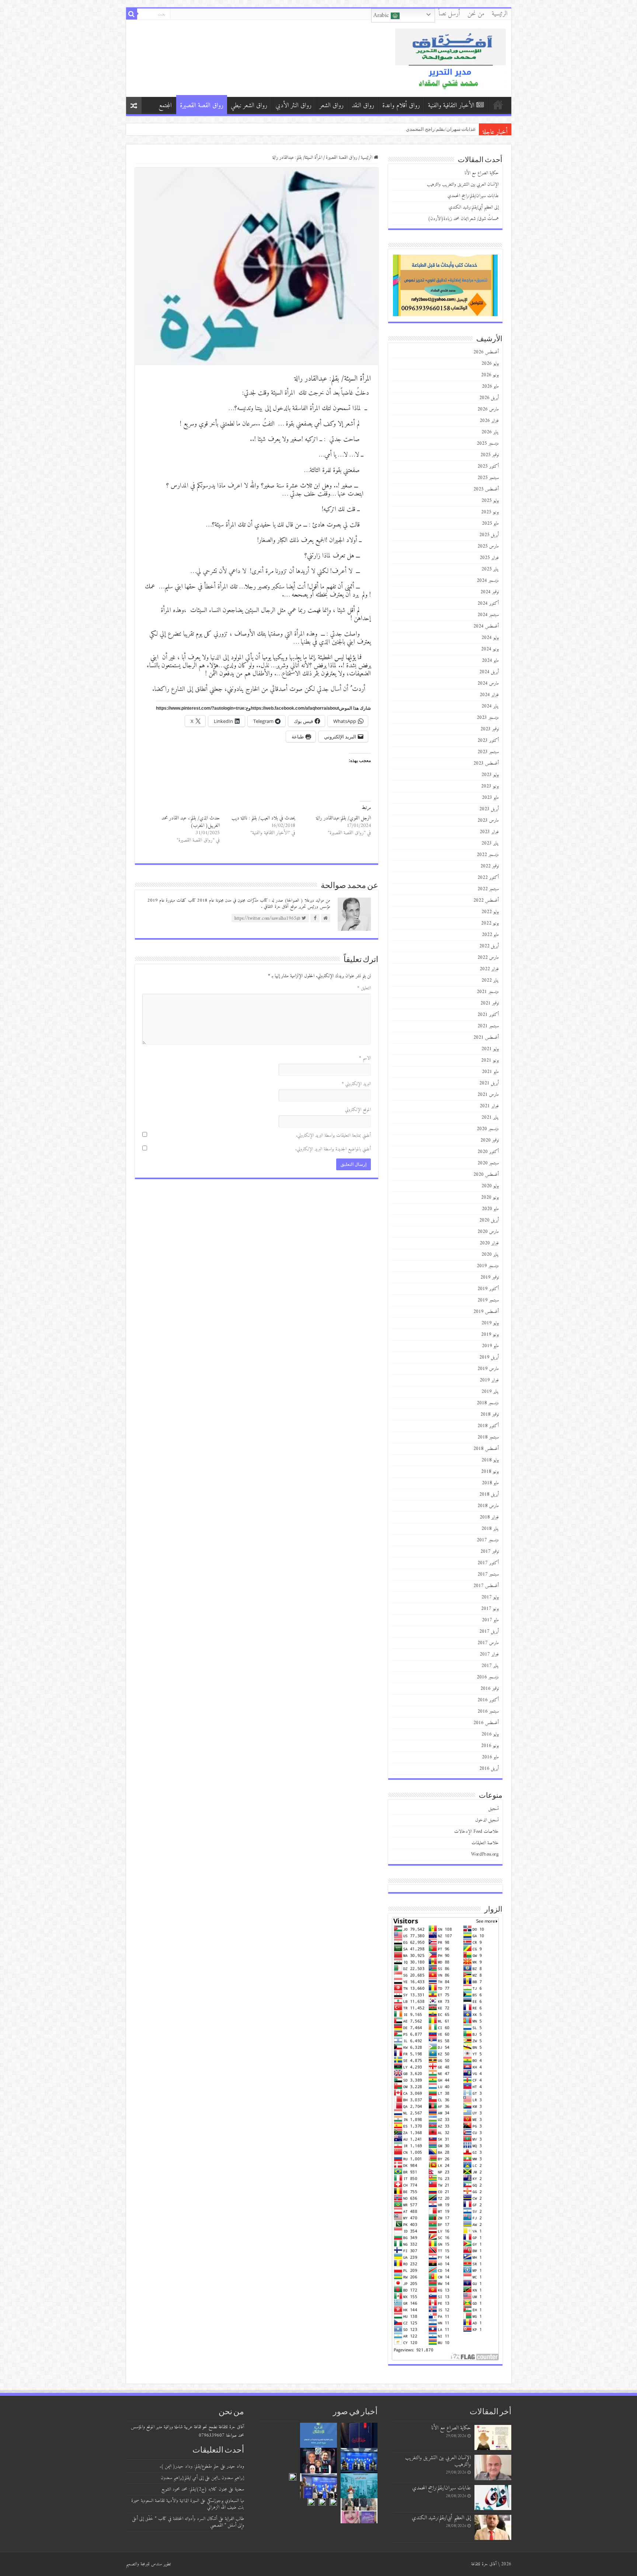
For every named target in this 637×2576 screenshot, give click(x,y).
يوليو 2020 (490, 1186)
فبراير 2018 (489, 1517)
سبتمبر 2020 (488, 1163)
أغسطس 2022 (486, 900)
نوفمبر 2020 (490, 1140)
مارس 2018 (488, 1506)
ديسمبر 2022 (488, 855)
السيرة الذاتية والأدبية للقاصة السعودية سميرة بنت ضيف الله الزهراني (188, 2504)
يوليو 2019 (490, 1323)
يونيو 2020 (490, 1197)
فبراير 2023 (489, 832)
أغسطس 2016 (486, 1723)
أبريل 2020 (489, 1220)
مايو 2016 (490, 1757)
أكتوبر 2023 (488, 740)
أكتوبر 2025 (488, 466)
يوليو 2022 (490, 912)
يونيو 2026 (490, 375)
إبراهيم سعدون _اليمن (228, 2478)
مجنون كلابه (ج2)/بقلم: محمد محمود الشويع (194, 2489)
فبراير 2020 (489, 1243)
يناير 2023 (490, 843)
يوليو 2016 (490, 1734)
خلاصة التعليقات (485, 1843)
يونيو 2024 (490, 649)
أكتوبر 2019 (488, 1289)
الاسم (365, 1058)
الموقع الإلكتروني (358, 1110)
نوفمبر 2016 (490, 1689)
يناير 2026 (490, 432)
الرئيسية (500, 14)
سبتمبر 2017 (488, 1574)
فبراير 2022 (489, 969)
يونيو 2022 (490, 923)
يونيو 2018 (490, 1471)
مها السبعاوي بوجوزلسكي (225, 2501)
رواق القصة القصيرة (202, 106)
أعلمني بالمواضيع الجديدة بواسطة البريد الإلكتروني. (333, 1149)
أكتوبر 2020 (488, 1152)
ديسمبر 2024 (488, 581)
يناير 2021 (490, 1117)
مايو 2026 (490, 386)
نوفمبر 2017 (490, 1551)
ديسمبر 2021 (488, 992)
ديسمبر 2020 (488, 1129)
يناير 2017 (490, 1666)
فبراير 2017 (489, 1654)
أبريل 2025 (489, 535)
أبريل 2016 (489, 1768)
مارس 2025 (488, 546)
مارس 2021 (488, 1095)
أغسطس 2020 (486, 1175)
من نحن (476, 14)
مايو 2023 (490, 798)
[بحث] (132, 14)
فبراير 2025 (489, 558)
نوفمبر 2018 (490, 1414)
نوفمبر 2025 (490, 455)
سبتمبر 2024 (488, 615)
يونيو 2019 (490, 1334)
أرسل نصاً (449, 14)
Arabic (382, 15)
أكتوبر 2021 (488, 1015)
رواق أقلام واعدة (401, 106)
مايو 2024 (490, 660)
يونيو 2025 (490, 512)
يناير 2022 (490, 980)
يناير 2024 (490, 706)
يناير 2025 (490, 569)
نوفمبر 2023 (490, 729)
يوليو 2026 (490, 363)
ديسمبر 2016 (488, 1677)
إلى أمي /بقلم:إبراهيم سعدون (182, 2478)
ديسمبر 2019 (488, 1266)
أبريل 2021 (489, 1083)
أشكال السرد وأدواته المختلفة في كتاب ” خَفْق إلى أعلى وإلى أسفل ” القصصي (188, 2522)
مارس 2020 (488, 1232)
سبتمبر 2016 (488, 1711)
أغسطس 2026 (486, 352)
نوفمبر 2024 (490, 592)
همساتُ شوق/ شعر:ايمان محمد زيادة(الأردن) (463, 219)
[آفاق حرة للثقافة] (450, 58)
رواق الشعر (332, 106)
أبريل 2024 (489, 672)
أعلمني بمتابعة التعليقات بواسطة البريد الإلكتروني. (333, 1135)
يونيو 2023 (490, 786)
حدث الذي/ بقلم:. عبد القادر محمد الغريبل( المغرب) (191, 822)
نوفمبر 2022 (490, 866)
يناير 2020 (490, 1254)
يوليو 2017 (490, 1597)
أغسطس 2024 (486, 626)
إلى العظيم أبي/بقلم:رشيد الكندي (474, 207)
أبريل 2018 (489, 1494)
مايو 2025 (490, 523)
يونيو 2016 (490, 1746)
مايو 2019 (490, 1346)
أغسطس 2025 (486, 489)
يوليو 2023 (490, 775)
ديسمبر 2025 (488, 443)
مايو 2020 (490, 1209)
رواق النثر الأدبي (293, 106)
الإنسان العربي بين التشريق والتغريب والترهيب (463, 184)
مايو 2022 (490, 935)
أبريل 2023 (489, 809)
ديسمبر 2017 (488, 1540)
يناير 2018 (490, 1529)
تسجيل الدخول (487, 1820)
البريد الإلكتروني (356, 1084)
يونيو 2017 (490, 1609)
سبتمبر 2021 (488, 1026)
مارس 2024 (488, 683)
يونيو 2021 (490, 1060)
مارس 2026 (488, 409)
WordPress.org (485, 1854)
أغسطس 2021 (486, 1037)
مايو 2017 (490, 1620)
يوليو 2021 (490, 1049)
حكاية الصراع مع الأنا (456, 129)
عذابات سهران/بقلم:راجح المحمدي (473, 196)
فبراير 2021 (489, 1106)
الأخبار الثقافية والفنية (451, 106)
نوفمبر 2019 (490, 1277)
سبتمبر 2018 (488, 1437)
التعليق (364, 988)
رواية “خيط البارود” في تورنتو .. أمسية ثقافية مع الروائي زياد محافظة (408, 129)
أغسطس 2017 (486, 1586)
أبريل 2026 (489, 398)
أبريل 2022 (489, 946)
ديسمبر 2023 (488, 718)
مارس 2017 (488, 1643)
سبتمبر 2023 (488, 752)
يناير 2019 (490, 1392)
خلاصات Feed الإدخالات (476, 1831)
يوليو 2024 (490, 638)
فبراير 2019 (489, 1380)
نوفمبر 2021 (490, 1003)
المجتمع (165, 106)
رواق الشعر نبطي (249, 106)
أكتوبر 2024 (488, 603)
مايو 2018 (490, 1483)
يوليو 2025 (490, 501)
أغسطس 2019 (486, 1312)
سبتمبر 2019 (488, 1300)
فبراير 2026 (489, 421)
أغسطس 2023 (486, 763)
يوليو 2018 (490, 1460)
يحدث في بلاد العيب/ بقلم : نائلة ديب (263, 818)
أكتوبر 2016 (488, 1700)
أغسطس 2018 (486, 1449)
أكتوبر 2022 (488, 878)
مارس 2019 (488, 1369)
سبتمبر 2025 (488, 478)
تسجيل (494, 1809)
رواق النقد (363, 106)
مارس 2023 (488, 820)
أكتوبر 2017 (488, 1563)
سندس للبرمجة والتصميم (144, 2564)
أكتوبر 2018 (488, 1426)
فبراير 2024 (489, 695)
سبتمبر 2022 (488, 889)
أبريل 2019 (489, 1357)
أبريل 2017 (489, 1631)
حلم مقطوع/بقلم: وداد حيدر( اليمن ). (189, 2466)
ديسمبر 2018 (488, 1403)
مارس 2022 (488, 957)
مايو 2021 (490, 1072)
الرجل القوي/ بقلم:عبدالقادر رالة (343, 818)
